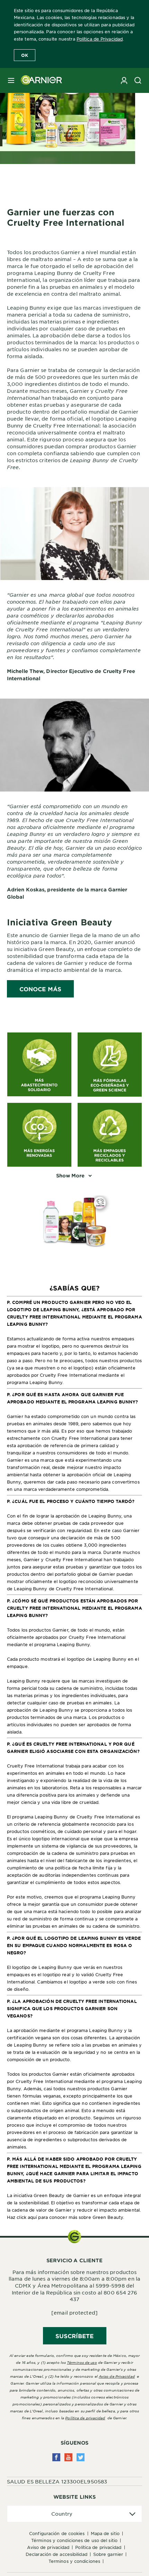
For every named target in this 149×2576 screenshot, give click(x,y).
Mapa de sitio (105, 2533)
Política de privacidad (85, 2418)
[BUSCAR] (138, 80)
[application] (74, 2514)
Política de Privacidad (100, 39)
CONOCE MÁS (40, 989)
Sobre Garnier (108, 2554)
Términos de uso (82, 2362)
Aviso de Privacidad (48, 2547)
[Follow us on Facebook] (56, 2457)
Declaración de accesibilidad (56, 2554)
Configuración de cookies (57, 2533)
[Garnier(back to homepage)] (39, 80)
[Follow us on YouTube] (68, 2457)
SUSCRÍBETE (75, 2336)
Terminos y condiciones (74, 2561)
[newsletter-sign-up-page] (124, 80)
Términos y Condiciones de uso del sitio (74, 2540)
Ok (25, 55)
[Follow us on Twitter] (81, 2457)
